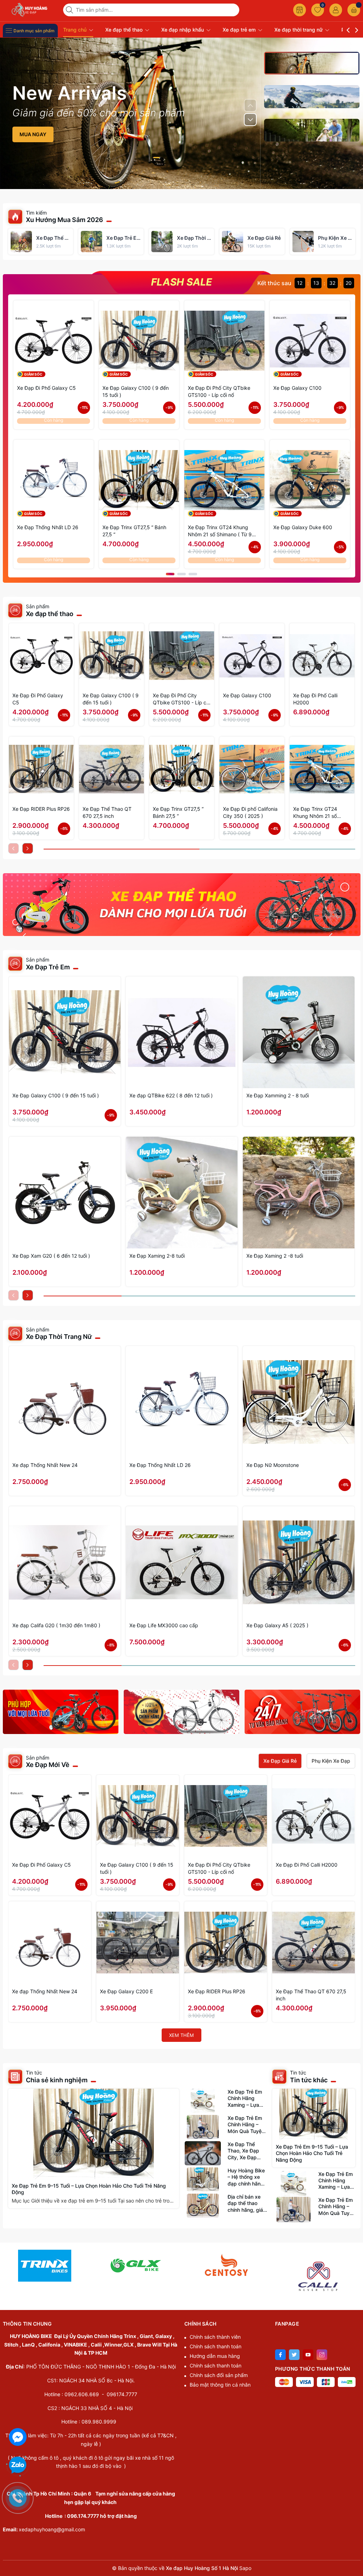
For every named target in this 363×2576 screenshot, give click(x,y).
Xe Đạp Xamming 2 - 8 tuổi (278, 1095)
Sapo (245, 2568)
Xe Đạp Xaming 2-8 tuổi (157, 1256)
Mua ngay (33, 134)
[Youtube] (308, 2355)
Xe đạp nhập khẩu (183, 30)
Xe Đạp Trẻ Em (48, 967)
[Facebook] (280, 2355)
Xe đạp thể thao (125, 30)
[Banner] (182, 905)
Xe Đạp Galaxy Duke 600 (303, 527)
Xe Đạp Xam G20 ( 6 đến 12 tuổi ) (51, 1256)
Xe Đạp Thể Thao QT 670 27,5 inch (107, 812)
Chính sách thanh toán (216, 2346)
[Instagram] (322, 2355)
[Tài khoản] (336, 10)
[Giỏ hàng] (354, 10)
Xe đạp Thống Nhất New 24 (45, 1465)
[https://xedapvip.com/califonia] (318, 2265)
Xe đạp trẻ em (240, 30)
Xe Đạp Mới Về (48, 1765)
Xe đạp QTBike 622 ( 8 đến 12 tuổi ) (171, 1095)
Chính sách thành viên (215, 2337)
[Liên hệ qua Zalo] (18, 2465)
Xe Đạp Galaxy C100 (297, 388)
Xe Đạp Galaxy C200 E (126, 1991)
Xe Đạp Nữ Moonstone (273, 1465)
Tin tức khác (309, 2080)
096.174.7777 (83, 2516)
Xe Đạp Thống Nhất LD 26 (48, 527)
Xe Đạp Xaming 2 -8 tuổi (275, 1256)
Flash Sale (181, 282)
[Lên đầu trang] (355, 2527)
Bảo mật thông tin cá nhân (220, 2385)
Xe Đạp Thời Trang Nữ (59, 1337)
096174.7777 (122, 2394)
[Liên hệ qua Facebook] (18, 2436)
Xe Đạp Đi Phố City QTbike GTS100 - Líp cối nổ (219, 391)
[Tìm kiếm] (70, 10)
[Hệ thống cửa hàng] (300, 10)
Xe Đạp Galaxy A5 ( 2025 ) (277, 1625)
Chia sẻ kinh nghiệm (57, 2080)
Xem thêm (181, 2035)
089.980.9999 (99, 2422)
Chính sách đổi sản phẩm (219, 2375)
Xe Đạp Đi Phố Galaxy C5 (46, 388)
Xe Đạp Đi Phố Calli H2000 (315, 699)
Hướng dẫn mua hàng (215, 2356)
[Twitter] (294, 2355)
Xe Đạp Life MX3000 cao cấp (164, 1625)
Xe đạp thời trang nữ (299, 30)
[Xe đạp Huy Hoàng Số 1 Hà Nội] (30, 10)
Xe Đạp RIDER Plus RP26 (41, 809)
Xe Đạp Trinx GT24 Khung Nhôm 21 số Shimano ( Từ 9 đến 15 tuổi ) (220, 531)
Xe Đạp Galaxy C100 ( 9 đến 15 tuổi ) (136, 391)
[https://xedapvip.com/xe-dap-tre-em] (136, 2265)
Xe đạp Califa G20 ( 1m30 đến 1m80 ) (56, 1625)
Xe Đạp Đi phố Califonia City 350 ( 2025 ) (250, 812)
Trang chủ (76, 30)
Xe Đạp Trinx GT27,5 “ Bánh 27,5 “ (134, 531)
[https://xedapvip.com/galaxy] (45, 2265)
